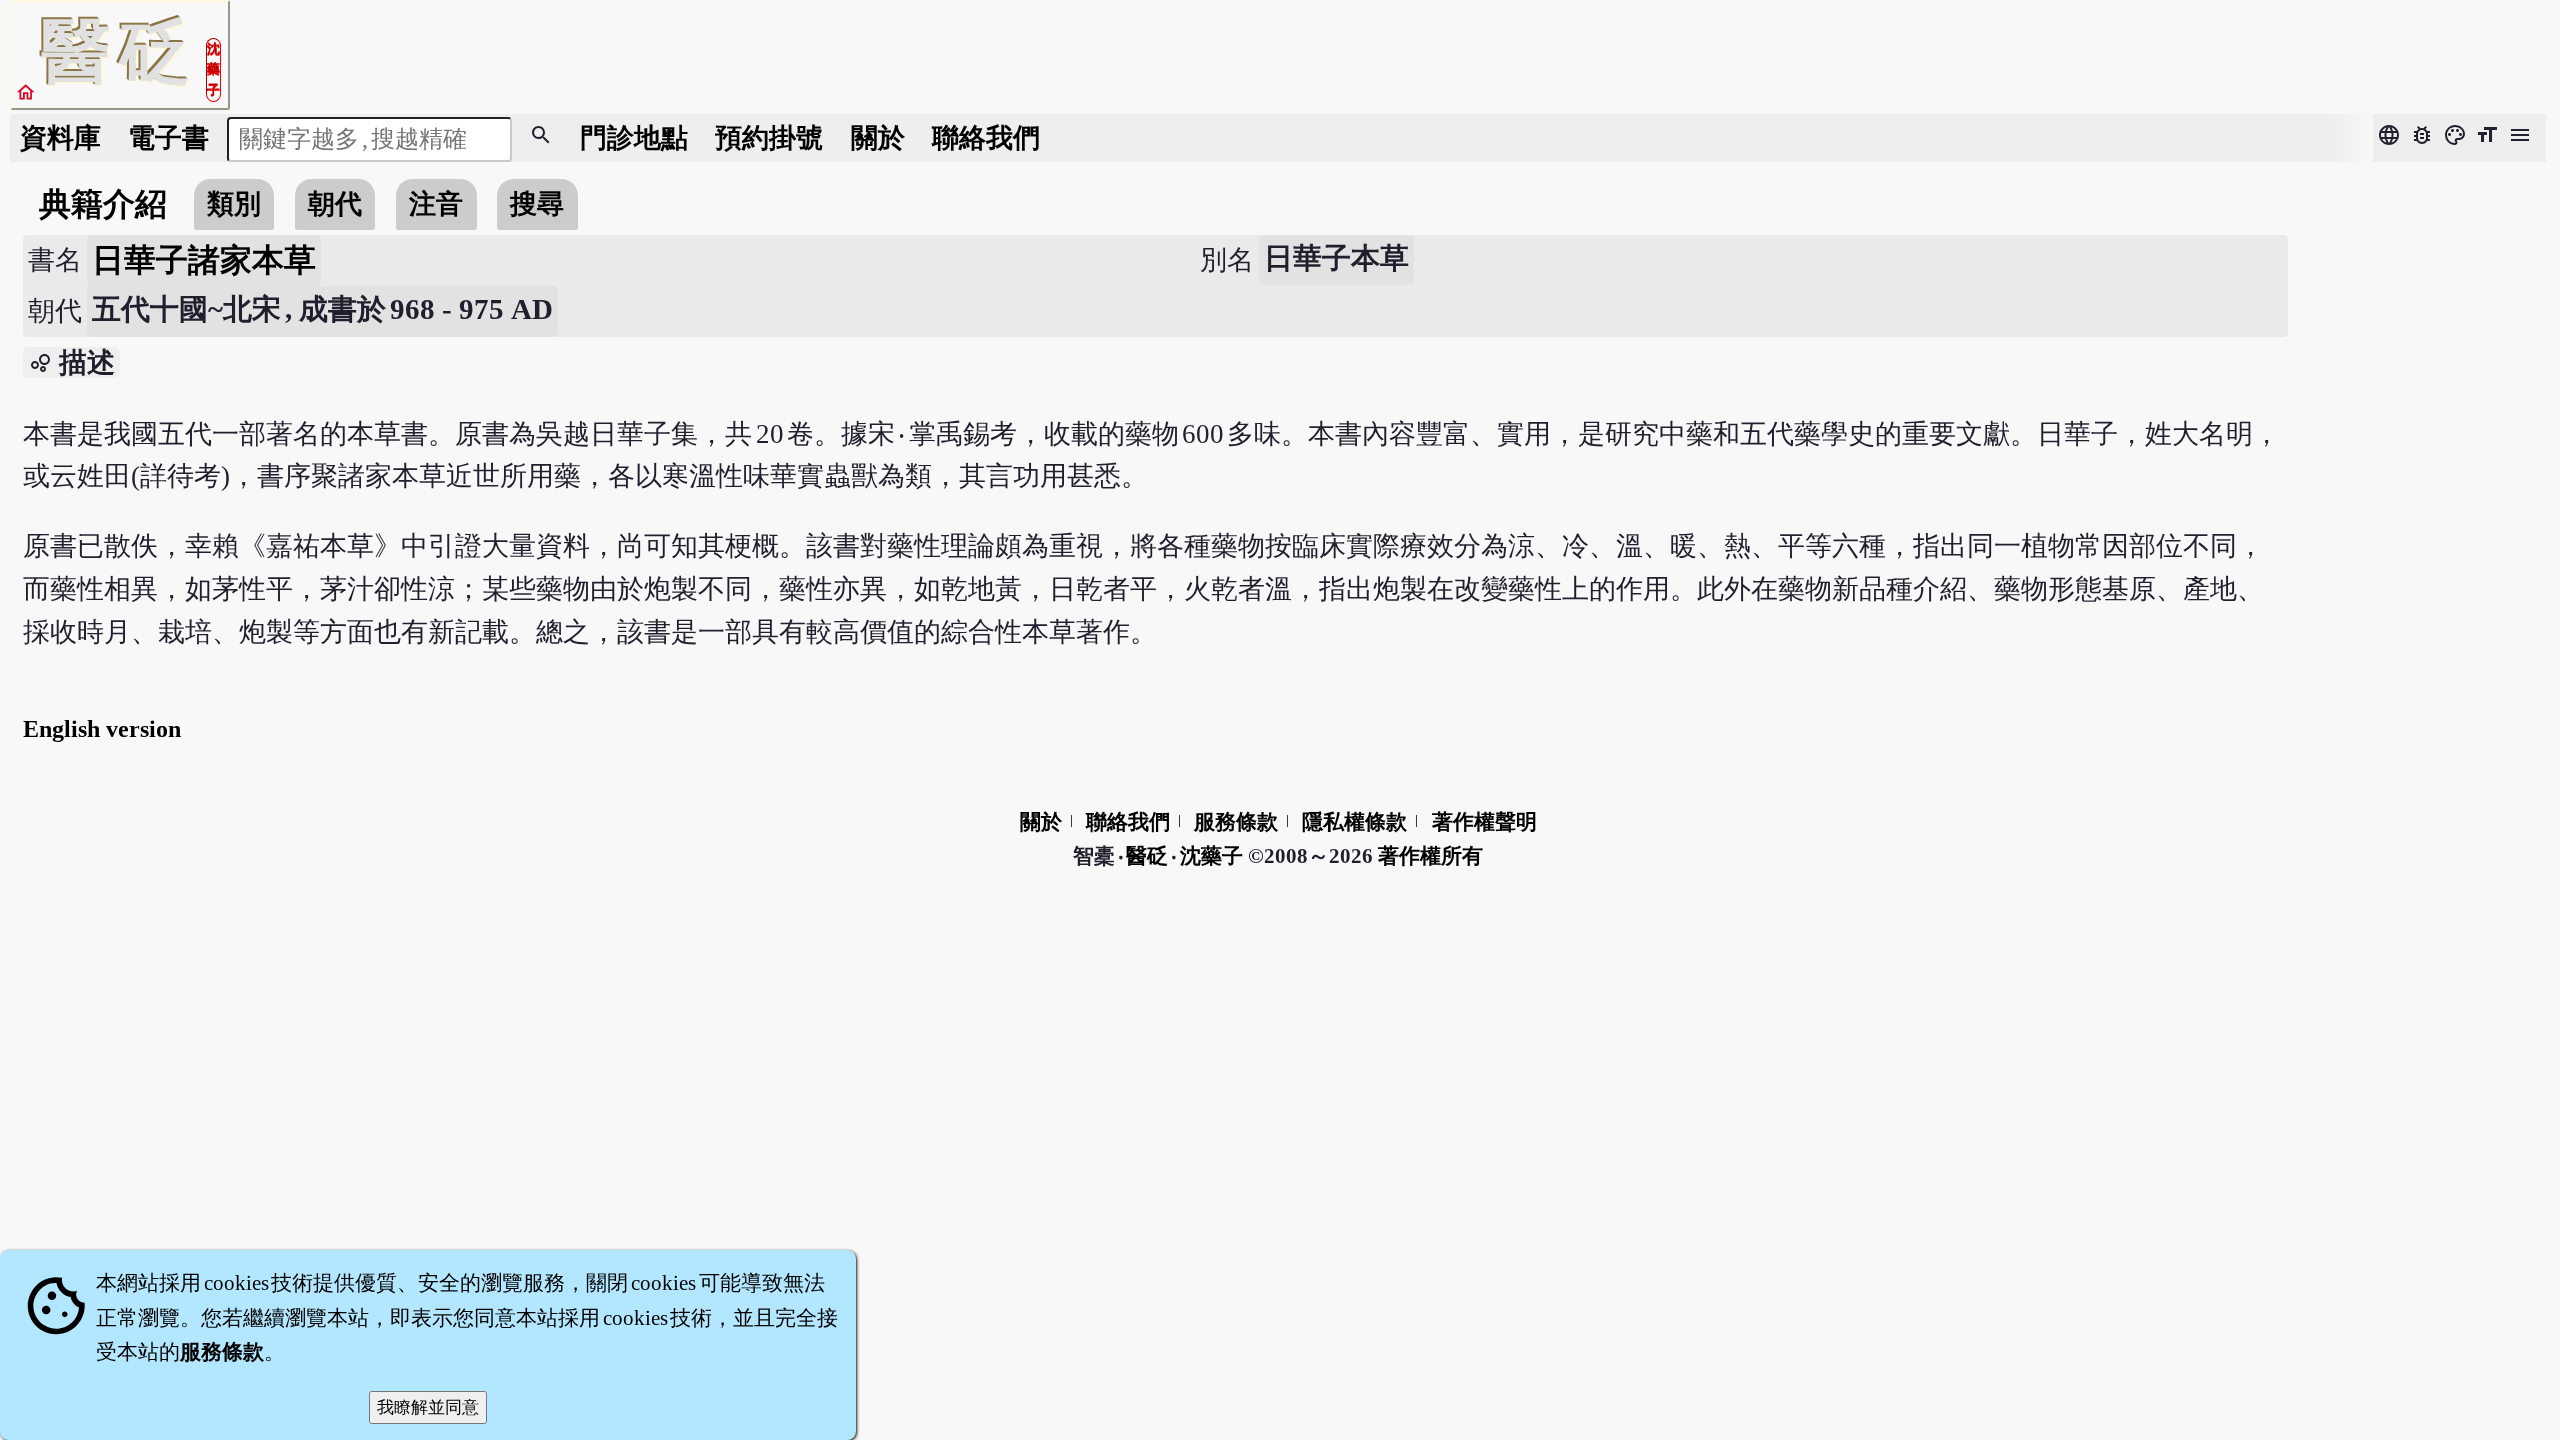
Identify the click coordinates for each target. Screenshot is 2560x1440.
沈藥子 (1211, 856)
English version (102, 729)
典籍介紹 (103, 204)
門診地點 (634, 138)
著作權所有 (1430, 856)
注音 (436, 204)
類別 (234, 204)
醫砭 (1148, 856)
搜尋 (537, 204)
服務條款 (1236, 822)
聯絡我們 (986, 138)
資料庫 (60, 138)
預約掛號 (769, 138)
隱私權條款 (1354, 822)
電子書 (168, 138)
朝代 (335, 204)
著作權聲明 (1484, 822)
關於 (878, 138)
